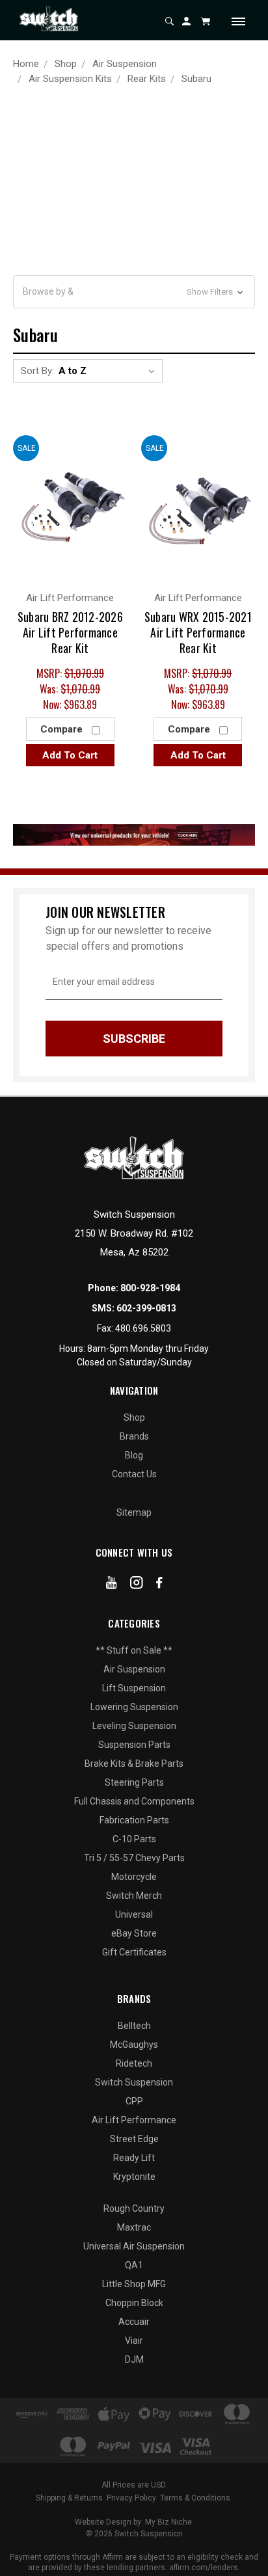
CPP (134, 2101)
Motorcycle (134, 1877)
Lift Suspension (134, 1688)
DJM (134, 2359)
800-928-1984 (150, 1288)
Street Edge (134, 2139)
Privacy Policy (131, 2498)
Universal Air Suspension (134, 2246)
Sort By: (37, 371)
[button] (134, 292)
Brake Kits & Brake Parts (134, 1764)
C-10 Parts (134, 1839)
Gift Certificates (134, 1952)
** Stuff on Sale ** (134, 1650)
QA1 (134, 2265)
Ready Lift (134, 2158)
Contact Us (134, 1474)
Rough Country (134, 2208)
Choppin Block (134, 2303)
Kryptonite (134, 2177)
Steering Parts (134, 1782)
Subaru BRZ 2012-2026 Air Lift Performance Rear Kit (70, 632)
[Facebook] (159, 1585)
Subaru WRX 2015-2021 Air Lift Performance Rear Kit (198, 632)
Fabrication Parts (134, 1820)
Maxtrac (134, 2227)
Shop (134, 1417)
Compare (63, 729)
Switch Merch (134, 1896)
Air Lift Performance (134, 2120)
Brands (134, 1436)
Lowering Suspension (134, 1707)
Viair (134, 2341)
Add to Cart (70, 755)
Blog (134, 1455)
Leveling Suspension (134, 1726)
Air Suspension (134, 1669)
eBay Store (134, 1933)
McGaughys (134, 2045)
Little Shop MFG (134, 2284)
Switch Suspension (134, 2082)
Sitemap (134, 1512)
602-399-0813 (146, 1308)
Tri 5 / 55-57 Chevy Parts (134, 1858)
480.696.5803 (143, 1328)
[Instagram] (137, 1585)
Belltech (134, 2026)
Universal (134, 1914)
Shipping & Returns (69, 2498)
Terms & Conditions (195, 2498)
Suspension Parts (134, 1745)
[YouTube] (112, 1585)
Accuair (134, 2322)
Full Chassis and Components (134, 1801)
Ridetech (134, 2063)
